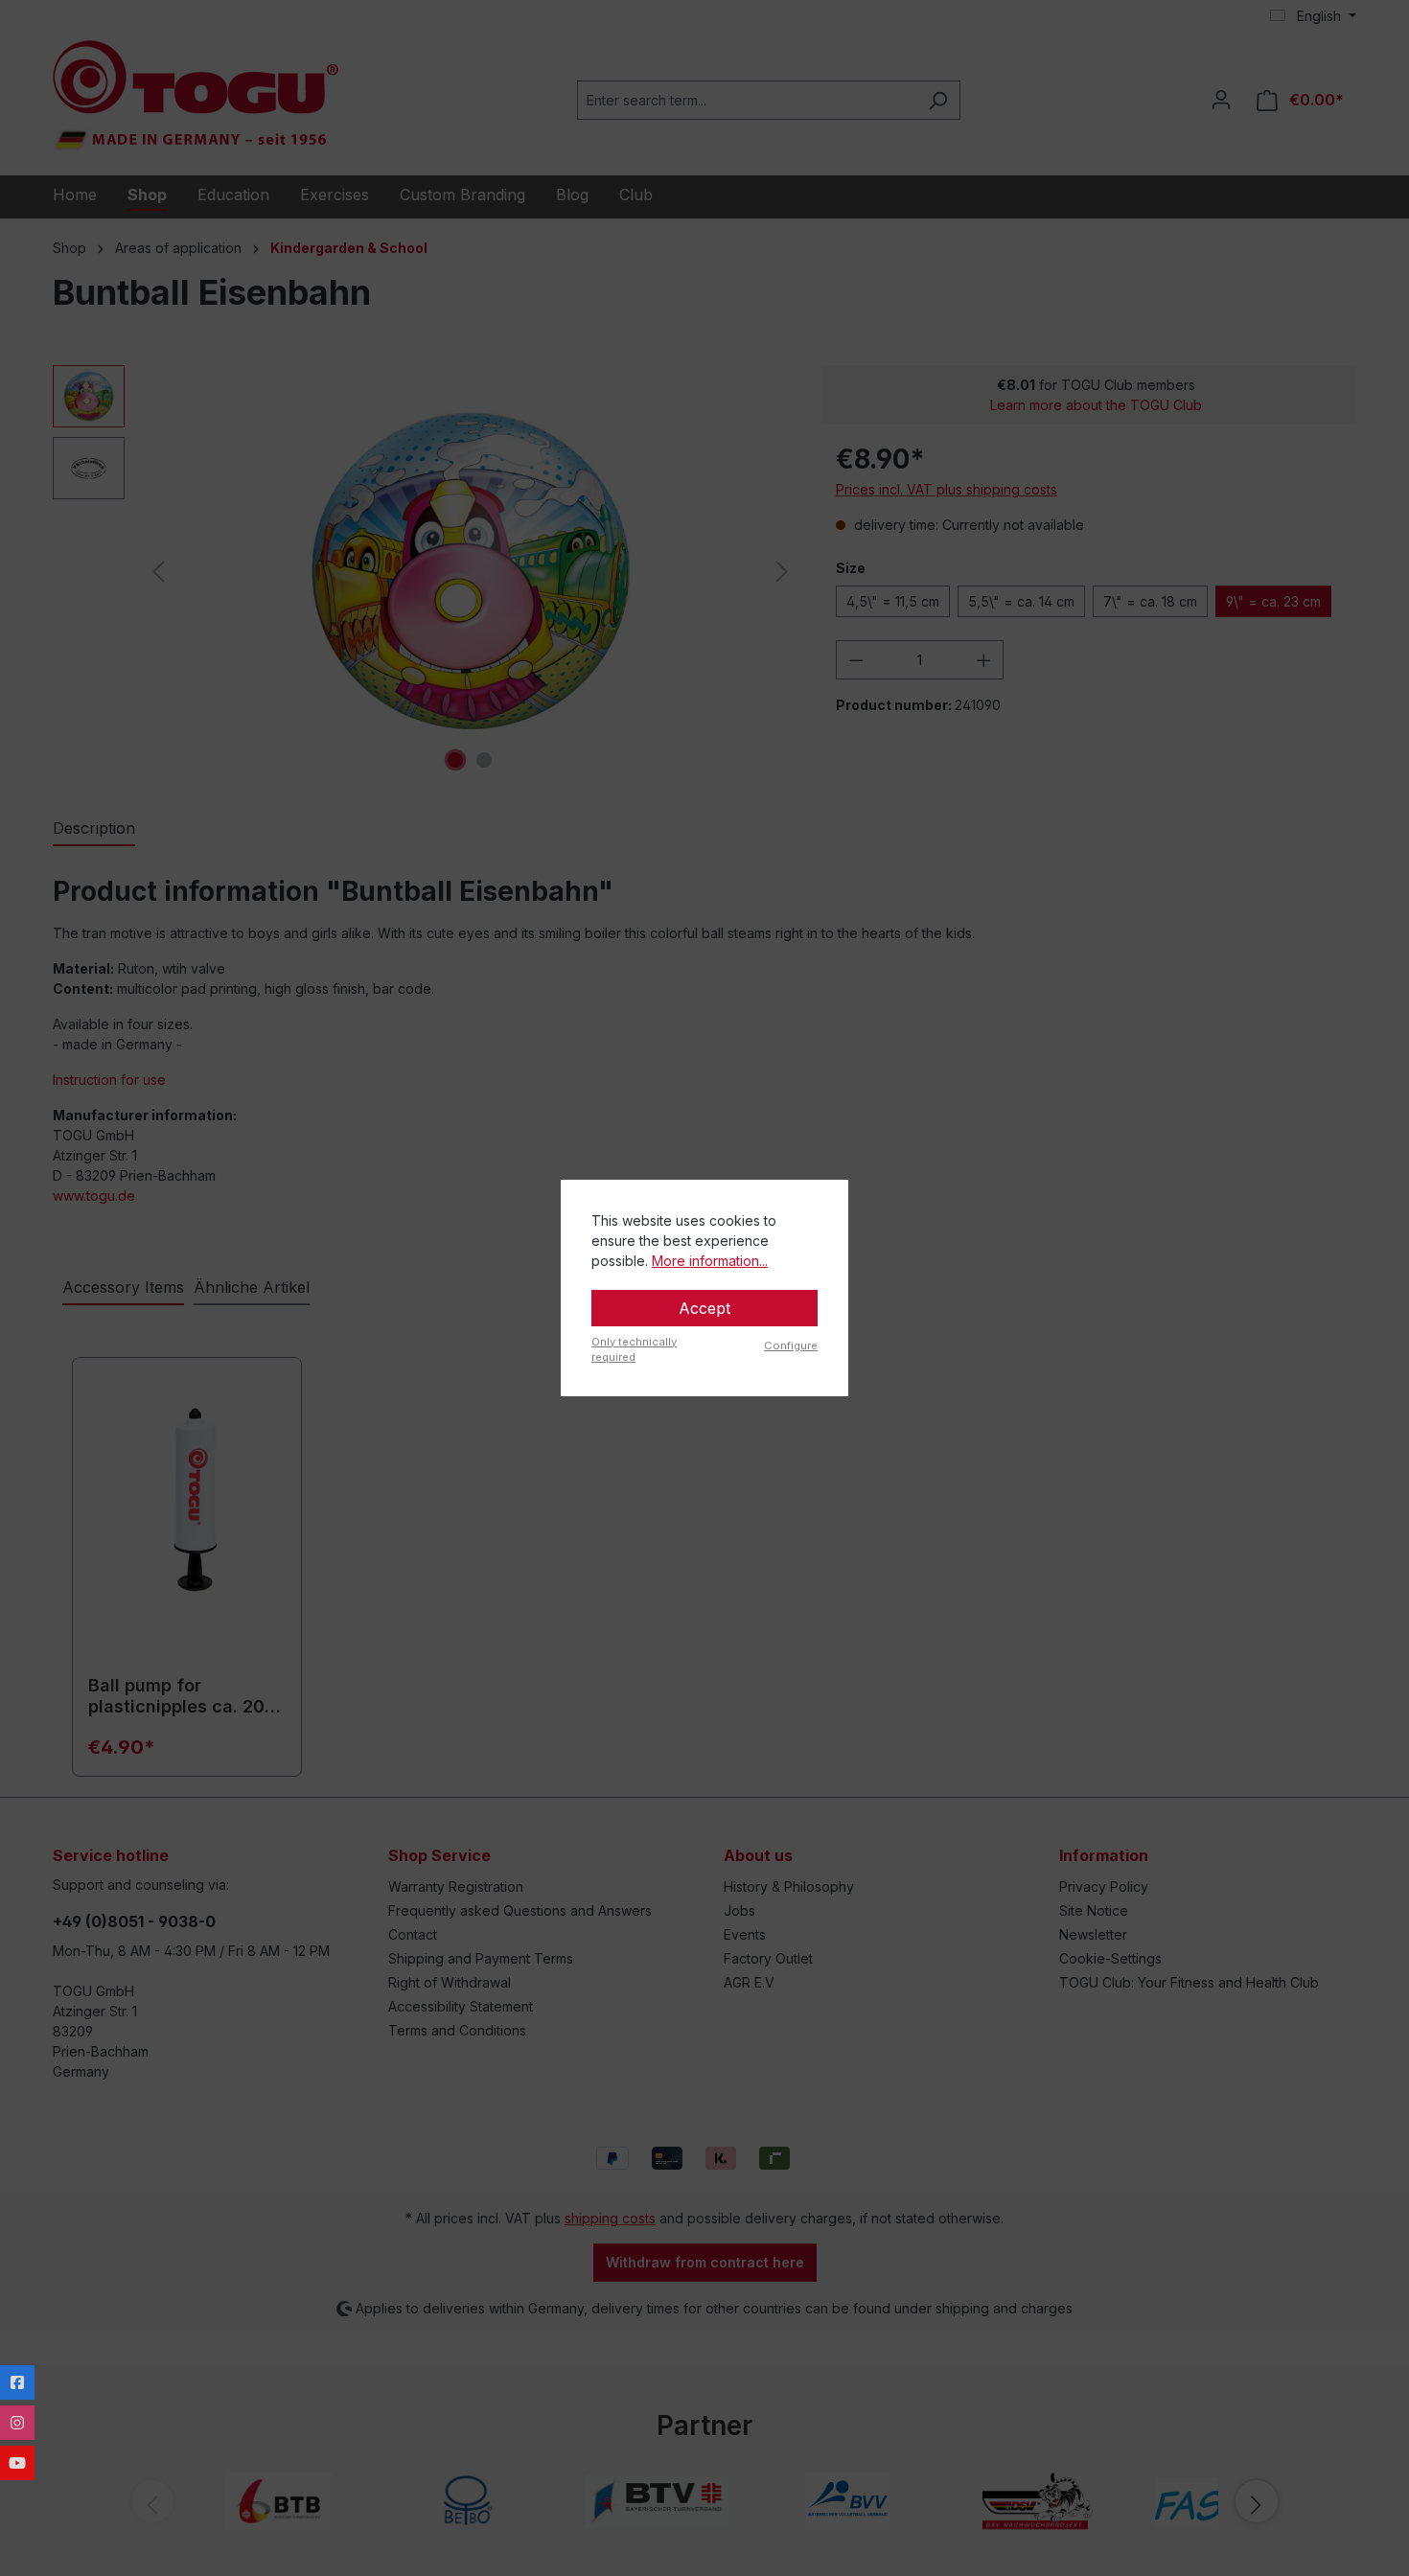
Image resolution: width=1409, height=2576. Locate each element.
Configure (791, 1345)
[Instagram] (17, 2423)
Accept (704, 1308)
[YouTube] (17, 2463)
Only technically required (634, 1350)
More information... (710, 1261)
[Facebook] (17, 2382)
